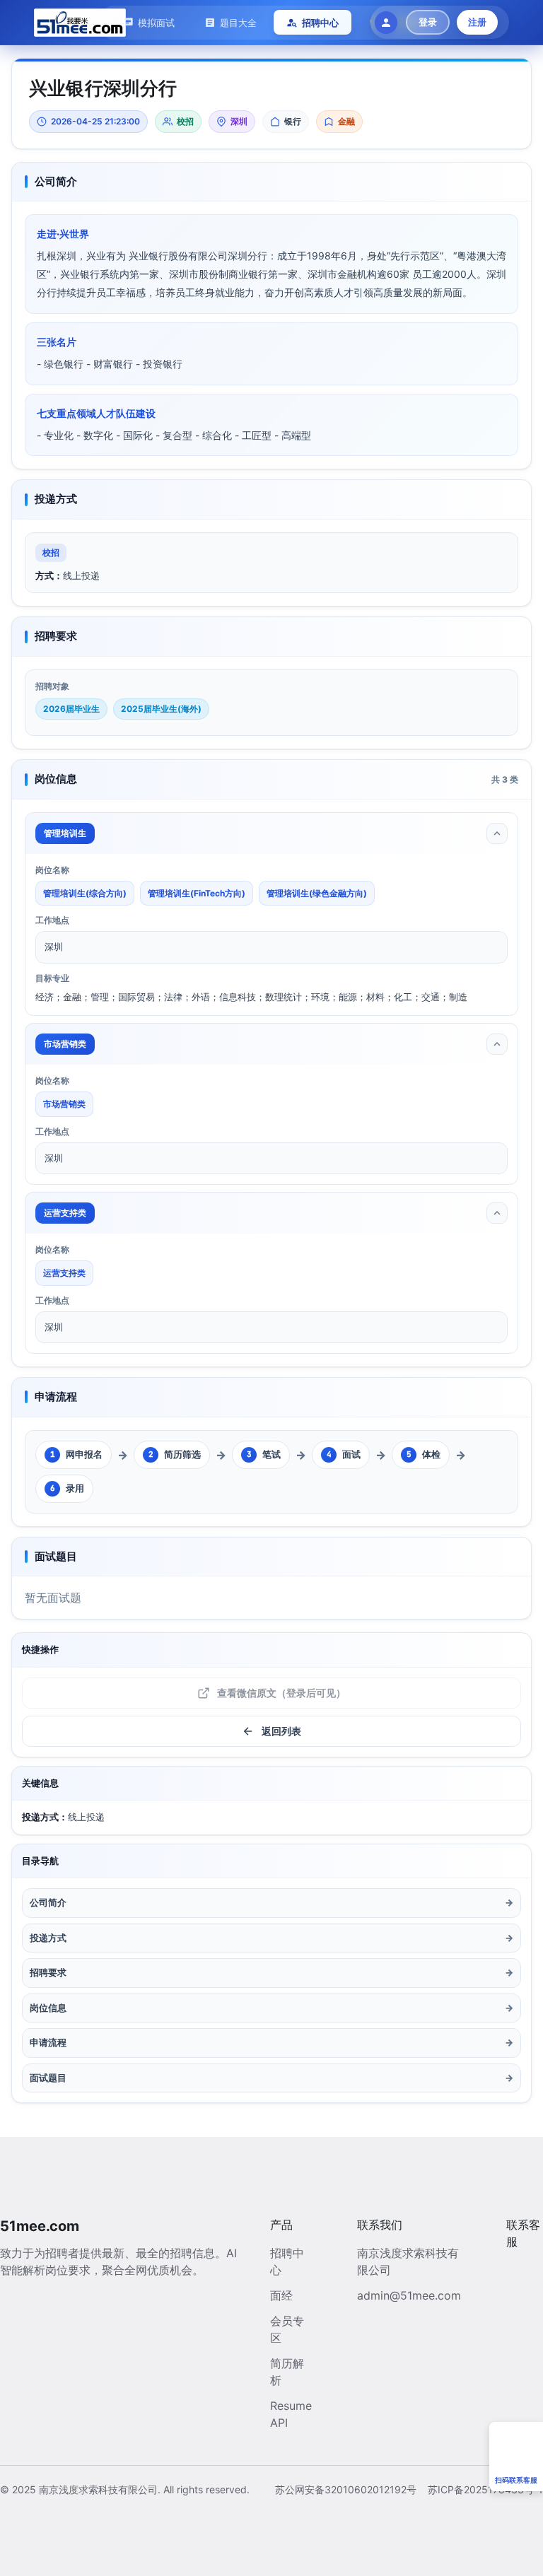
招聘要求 (271, 1972)
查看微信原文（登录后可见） (281, 1693)
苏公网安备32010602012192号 (346, 2489)
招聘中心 (287, 2261)
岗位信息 (271, 2008)
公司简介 (271, 1902)
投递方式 (271, 1938)
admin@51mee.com (409, 2295)
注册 (477, 22)
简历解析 (287, 2372)
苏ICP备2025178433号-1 (485, 2489)
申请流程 (271, 2042)
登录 (428, 22)
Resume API (291, 2414)
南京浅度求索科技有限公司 (408, 2261)
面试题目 (271, 2078)
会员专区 (287, 2329)
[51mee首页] (80, 23)
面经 (281, 2295)
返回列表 (281, 1731)
